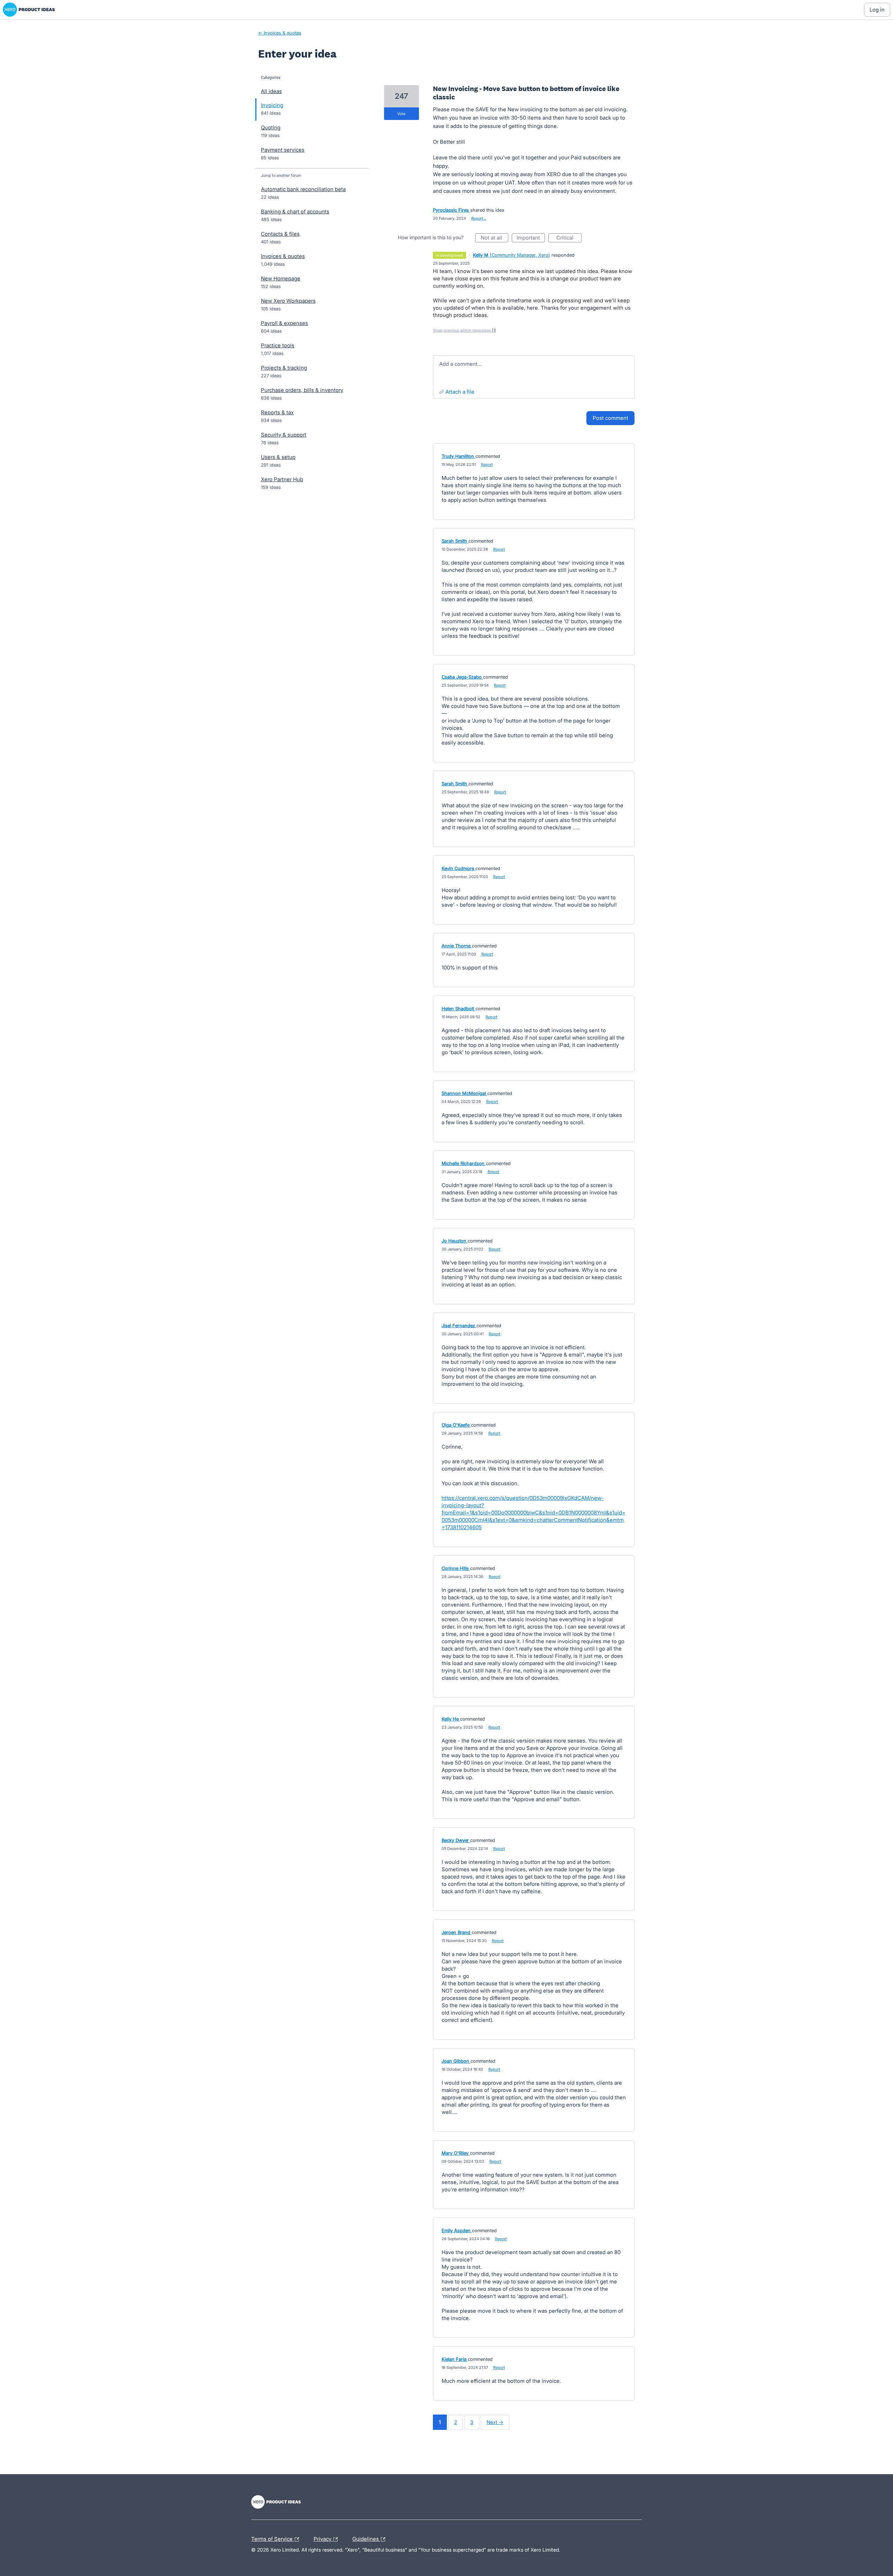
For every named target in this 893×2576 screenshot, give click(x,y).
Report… (479, 218)
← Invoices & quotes (280, 33)
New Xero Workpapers (288, 301)
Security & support (284, 435)
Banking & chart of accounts (295, 211)
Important (531, 238)
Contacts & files (280, 234)
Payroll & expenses (284, 323)
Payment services (283, 150)
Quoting (271, 127)
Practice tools (278, 345)
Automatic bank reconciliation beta (303, 189)
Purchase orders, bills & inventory (302, 390)
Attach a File (460, 392)
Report (487, 464)
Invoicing (272, 105)
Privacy (323, 2538)
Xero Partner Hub (282, 479)
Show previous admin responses (464, 330)
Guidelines (366, 2538)
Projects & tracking (284, 368)
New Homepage (281, 278)
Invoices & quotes (283, 256)
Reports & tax (277, 412)
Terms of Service (273, 2538)
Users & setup (278, 457)
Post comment (610, 418)
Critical (569, 238)
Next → (495, 2422)
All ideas (271, 91)
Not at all (494, 238)
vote (401, 114)
